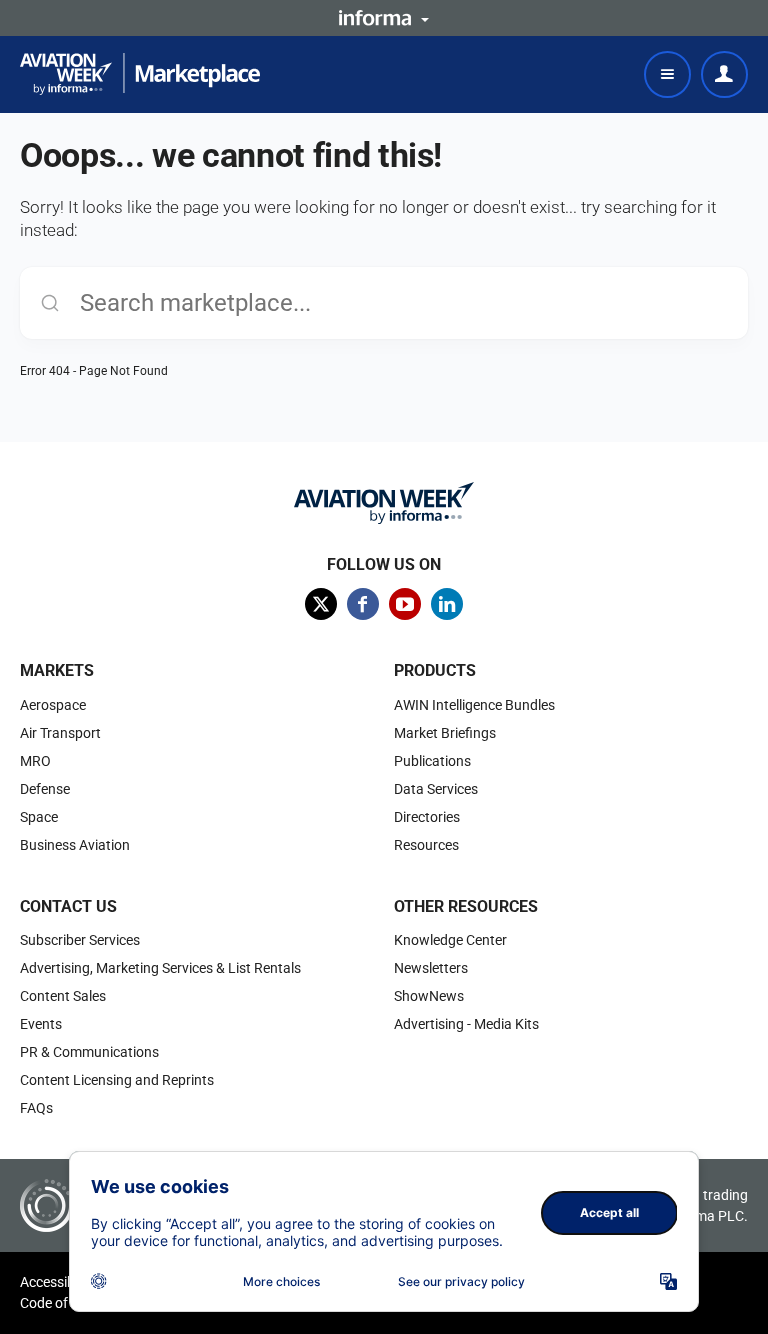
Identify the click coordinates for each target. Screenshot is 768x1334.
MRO (35, 761)
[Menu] (667, 74)
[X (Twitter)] (321, 604)
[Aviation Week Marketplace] (140, 74)
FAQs (36, 1108)
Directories (427, 817)
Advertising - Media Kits (466, 1024)
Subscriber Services (80, 940)
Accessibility (58, 1282)
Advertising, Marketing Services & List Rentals (160, 968)
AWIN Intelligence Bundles (474, 705)
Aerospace (53, 705)
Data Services (436, 789)
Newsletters (431, 968)
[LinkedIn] (447, 604)
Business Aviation (75, 845)
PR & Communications (89, 1052)
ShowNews (429, 996)
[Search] (50, 303)
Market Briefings (445, 733)
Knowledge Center (450, 940)
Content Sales (63, 996)
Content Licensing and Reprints (117, 1080)
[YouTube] (405, 604)
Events (41, 1024)
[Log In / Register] (724, 74)
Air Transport (60, 733)
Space (39, 817)
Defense (45, 789)
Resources (426, 845)
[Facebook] (363, 604)
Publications (432, 761)
